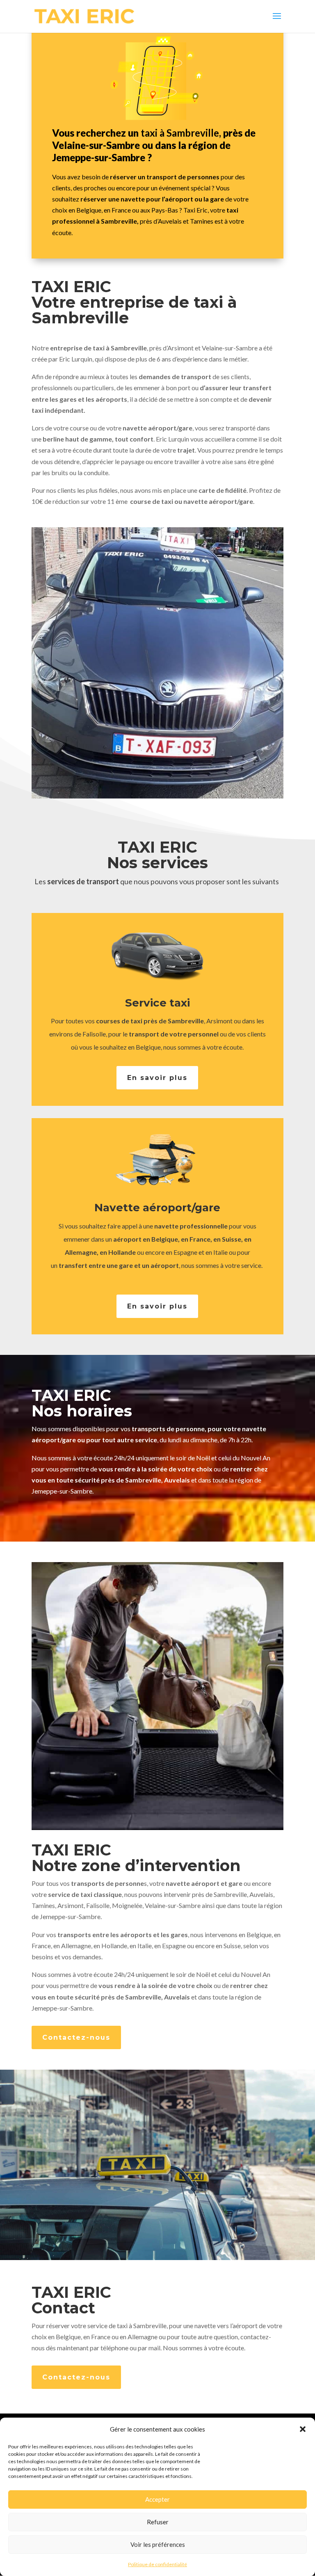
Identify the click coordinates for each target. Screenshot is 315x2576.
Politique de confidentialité (157, 2564)
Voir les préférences (158, 2544)
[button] (303, 2429)
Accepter (157, 2499)
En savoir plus (157, 1078)
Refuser (158, 2522)
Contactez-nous (76, 2037)
